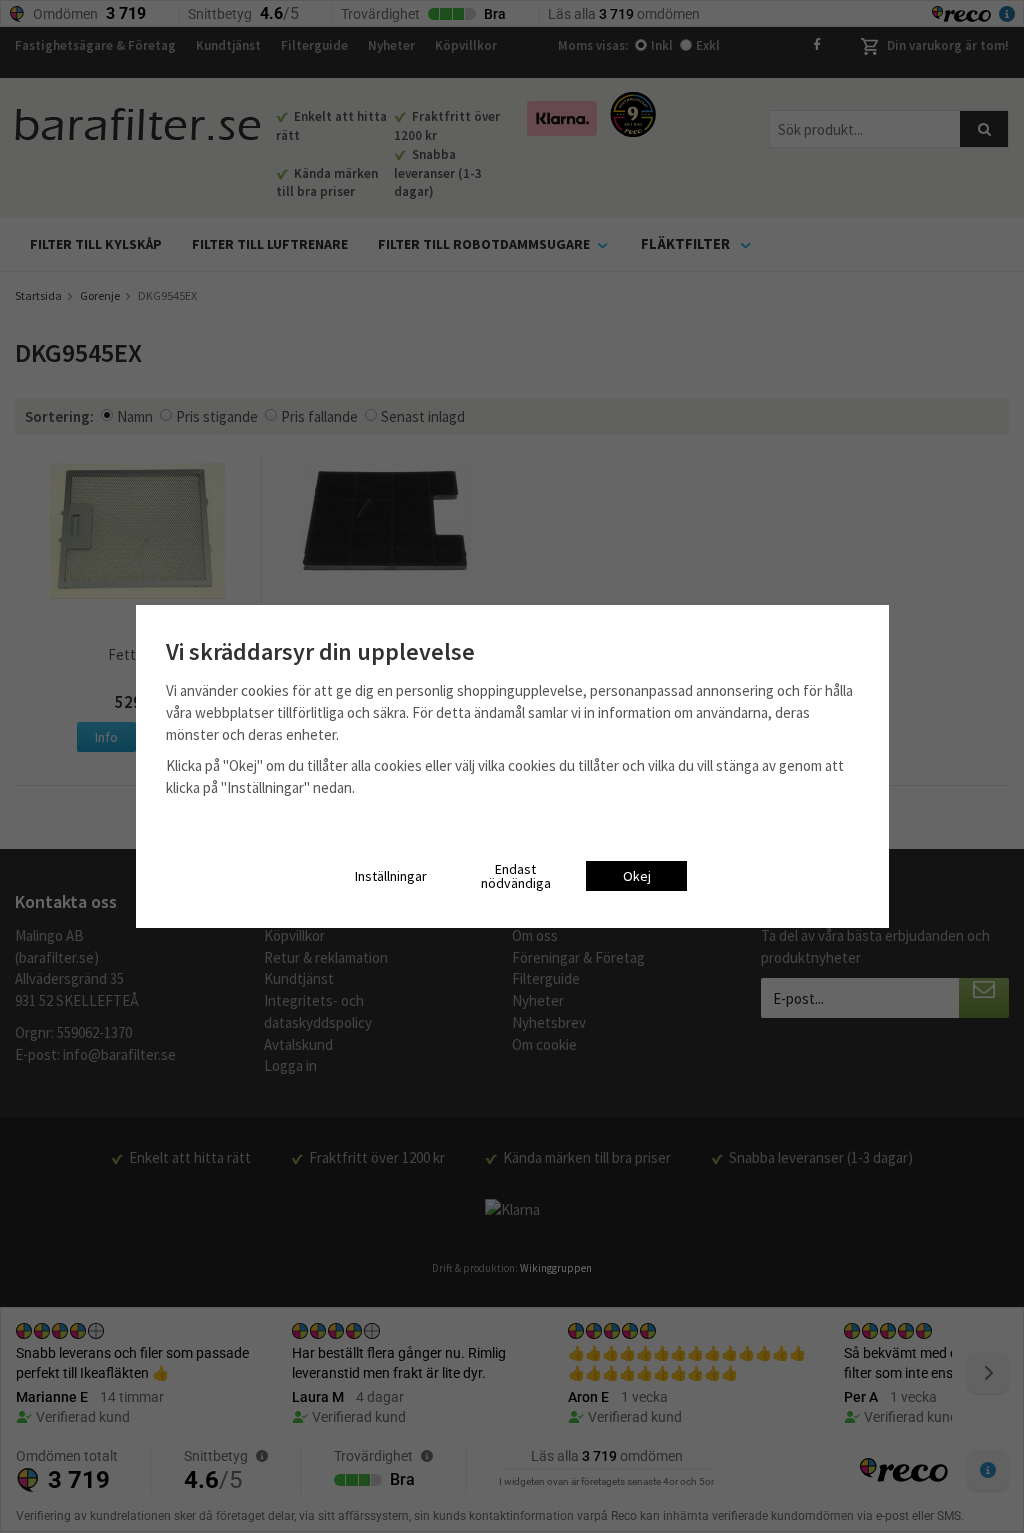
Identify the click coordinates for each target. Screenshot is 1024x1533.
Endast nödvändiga (516, 876)
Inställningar (391, 876)
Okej (637, 876)
